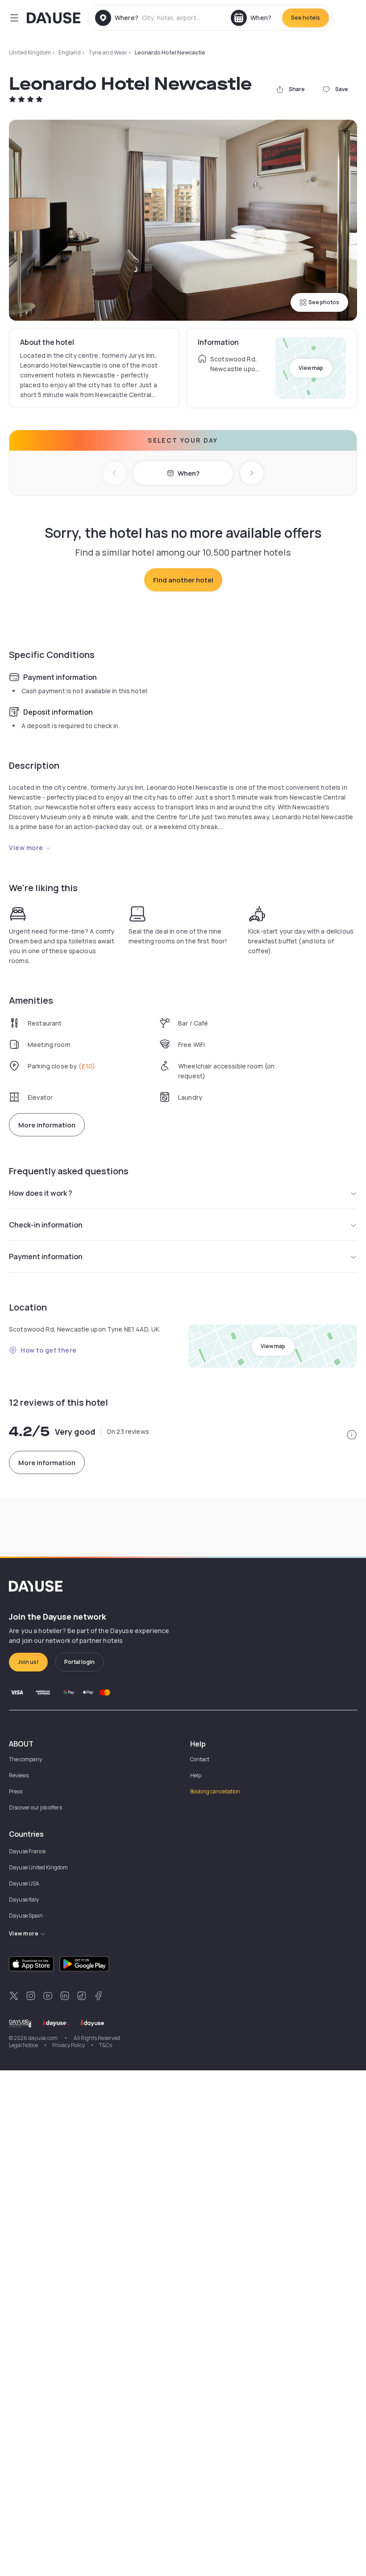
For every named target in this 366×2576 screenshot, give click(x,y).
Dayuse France (27, 1851)
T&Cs (106, 2045)
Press (16, 1791)
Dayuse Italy (24, 1900)
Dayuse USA (24, 1883)
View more (26, 848)
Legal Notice (23, 2045)
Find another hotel (183, 580)
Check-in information (46, 1225)
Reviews (19, 1775)
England (70, 52)
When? (189, 473)
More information (47, 1125)
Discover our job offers (35, 1807)
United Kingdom (30, 52)
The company (25, 1759)
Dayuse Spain (26, 1916)
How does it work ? (41, 1193)
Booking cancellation (215, 1791)
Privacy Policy (69, 2045)
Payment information (46, 1257)
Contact (200, 1759)
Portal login (79, 1662)
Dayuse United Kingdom (38, 1867)
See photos (324, 302)
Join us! (28, 1662)
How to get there (49, 1350)
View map (311, 368)
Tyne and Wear (108, 52)
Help (196, 1775)
